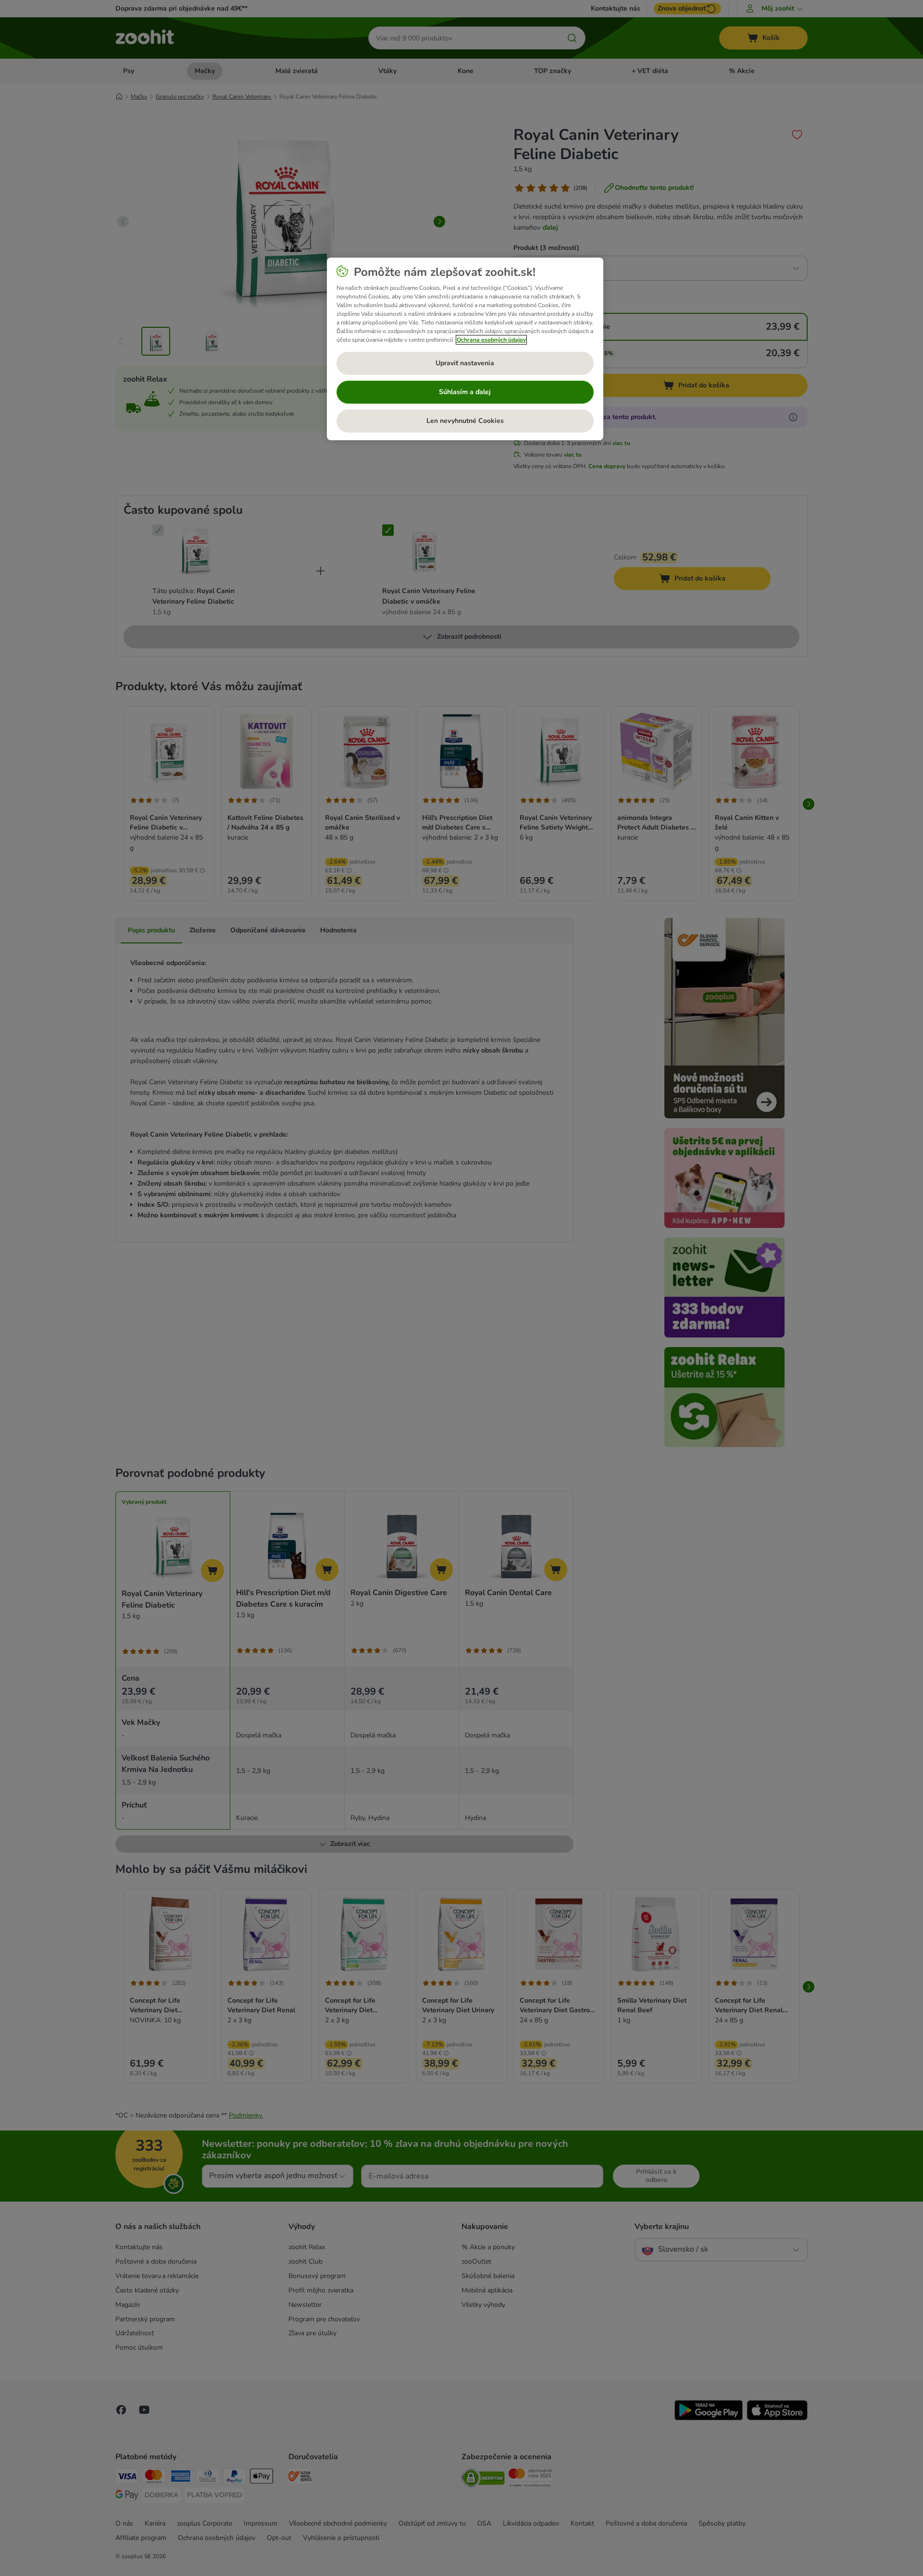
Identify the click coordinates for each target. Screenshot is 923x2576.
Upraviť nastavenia (465, 363)
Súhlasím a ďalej (465, 392)
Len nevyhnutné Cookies (465, 421)
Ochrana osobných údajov (491, 340)
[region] (465, 349)
